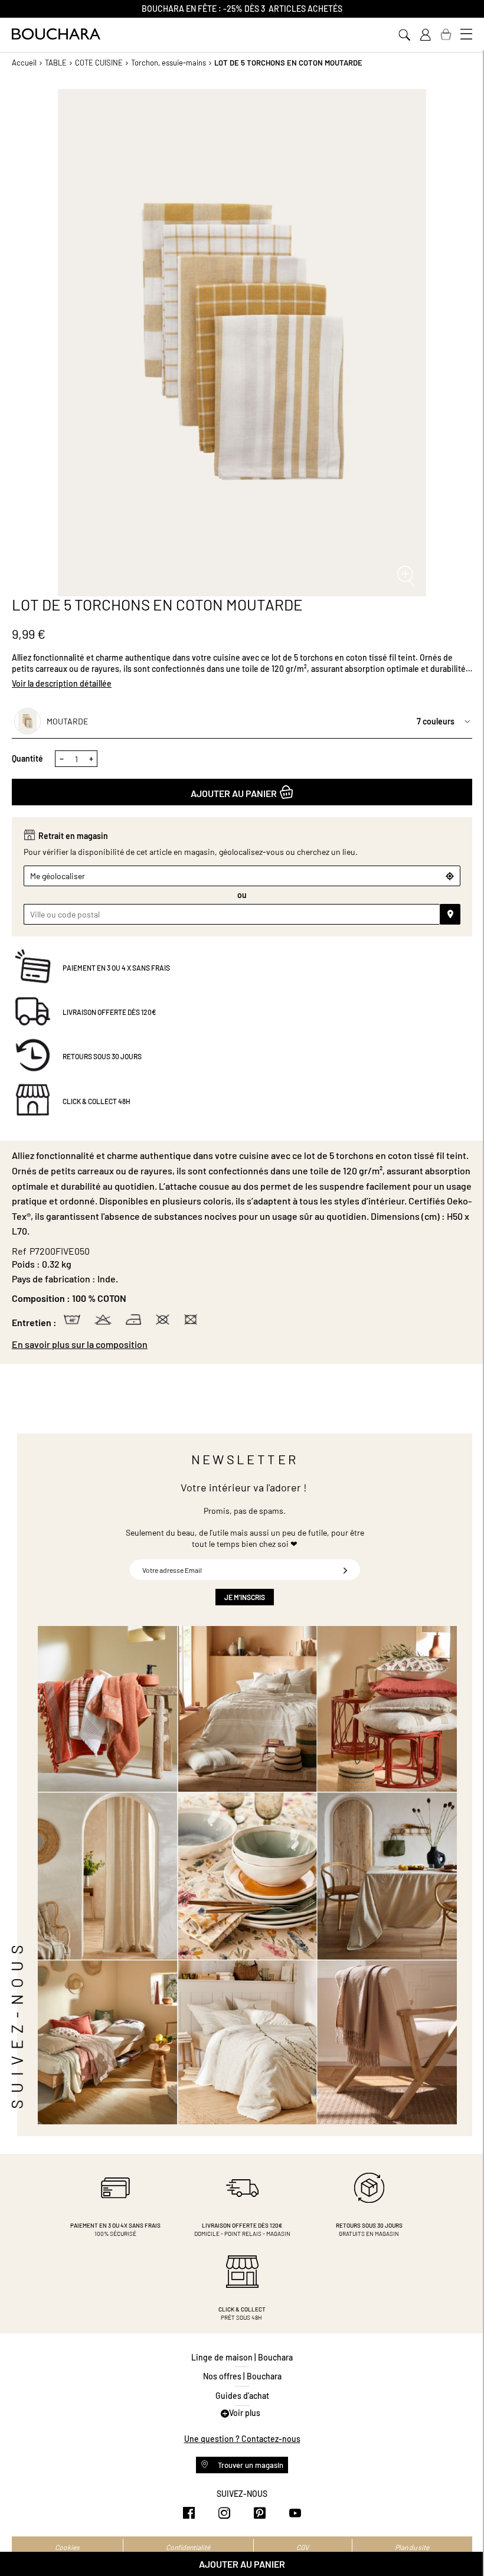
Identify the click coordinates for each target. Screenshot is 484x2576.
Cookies (67, 2547)
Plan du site (412, 2547)
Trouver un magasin (250, 2465)
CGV (302, 2547)
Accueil (24, 63)
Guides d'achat (242, 2396)
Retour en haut (463, 2544)
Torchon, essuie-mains (169, 63)
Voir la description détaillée (62, 683)
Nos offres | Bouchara (242, 2376)
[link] (425, 35)
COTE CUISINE (99, 63)
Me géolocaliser (58, 876)
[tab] (242, 1344)
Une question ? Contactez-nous (242, 2439)
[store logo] (56, 34)
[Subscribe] (345, 1570)
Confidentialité (188, 2547)
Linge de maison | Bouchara (242, 2357)
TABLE (56, 63)
